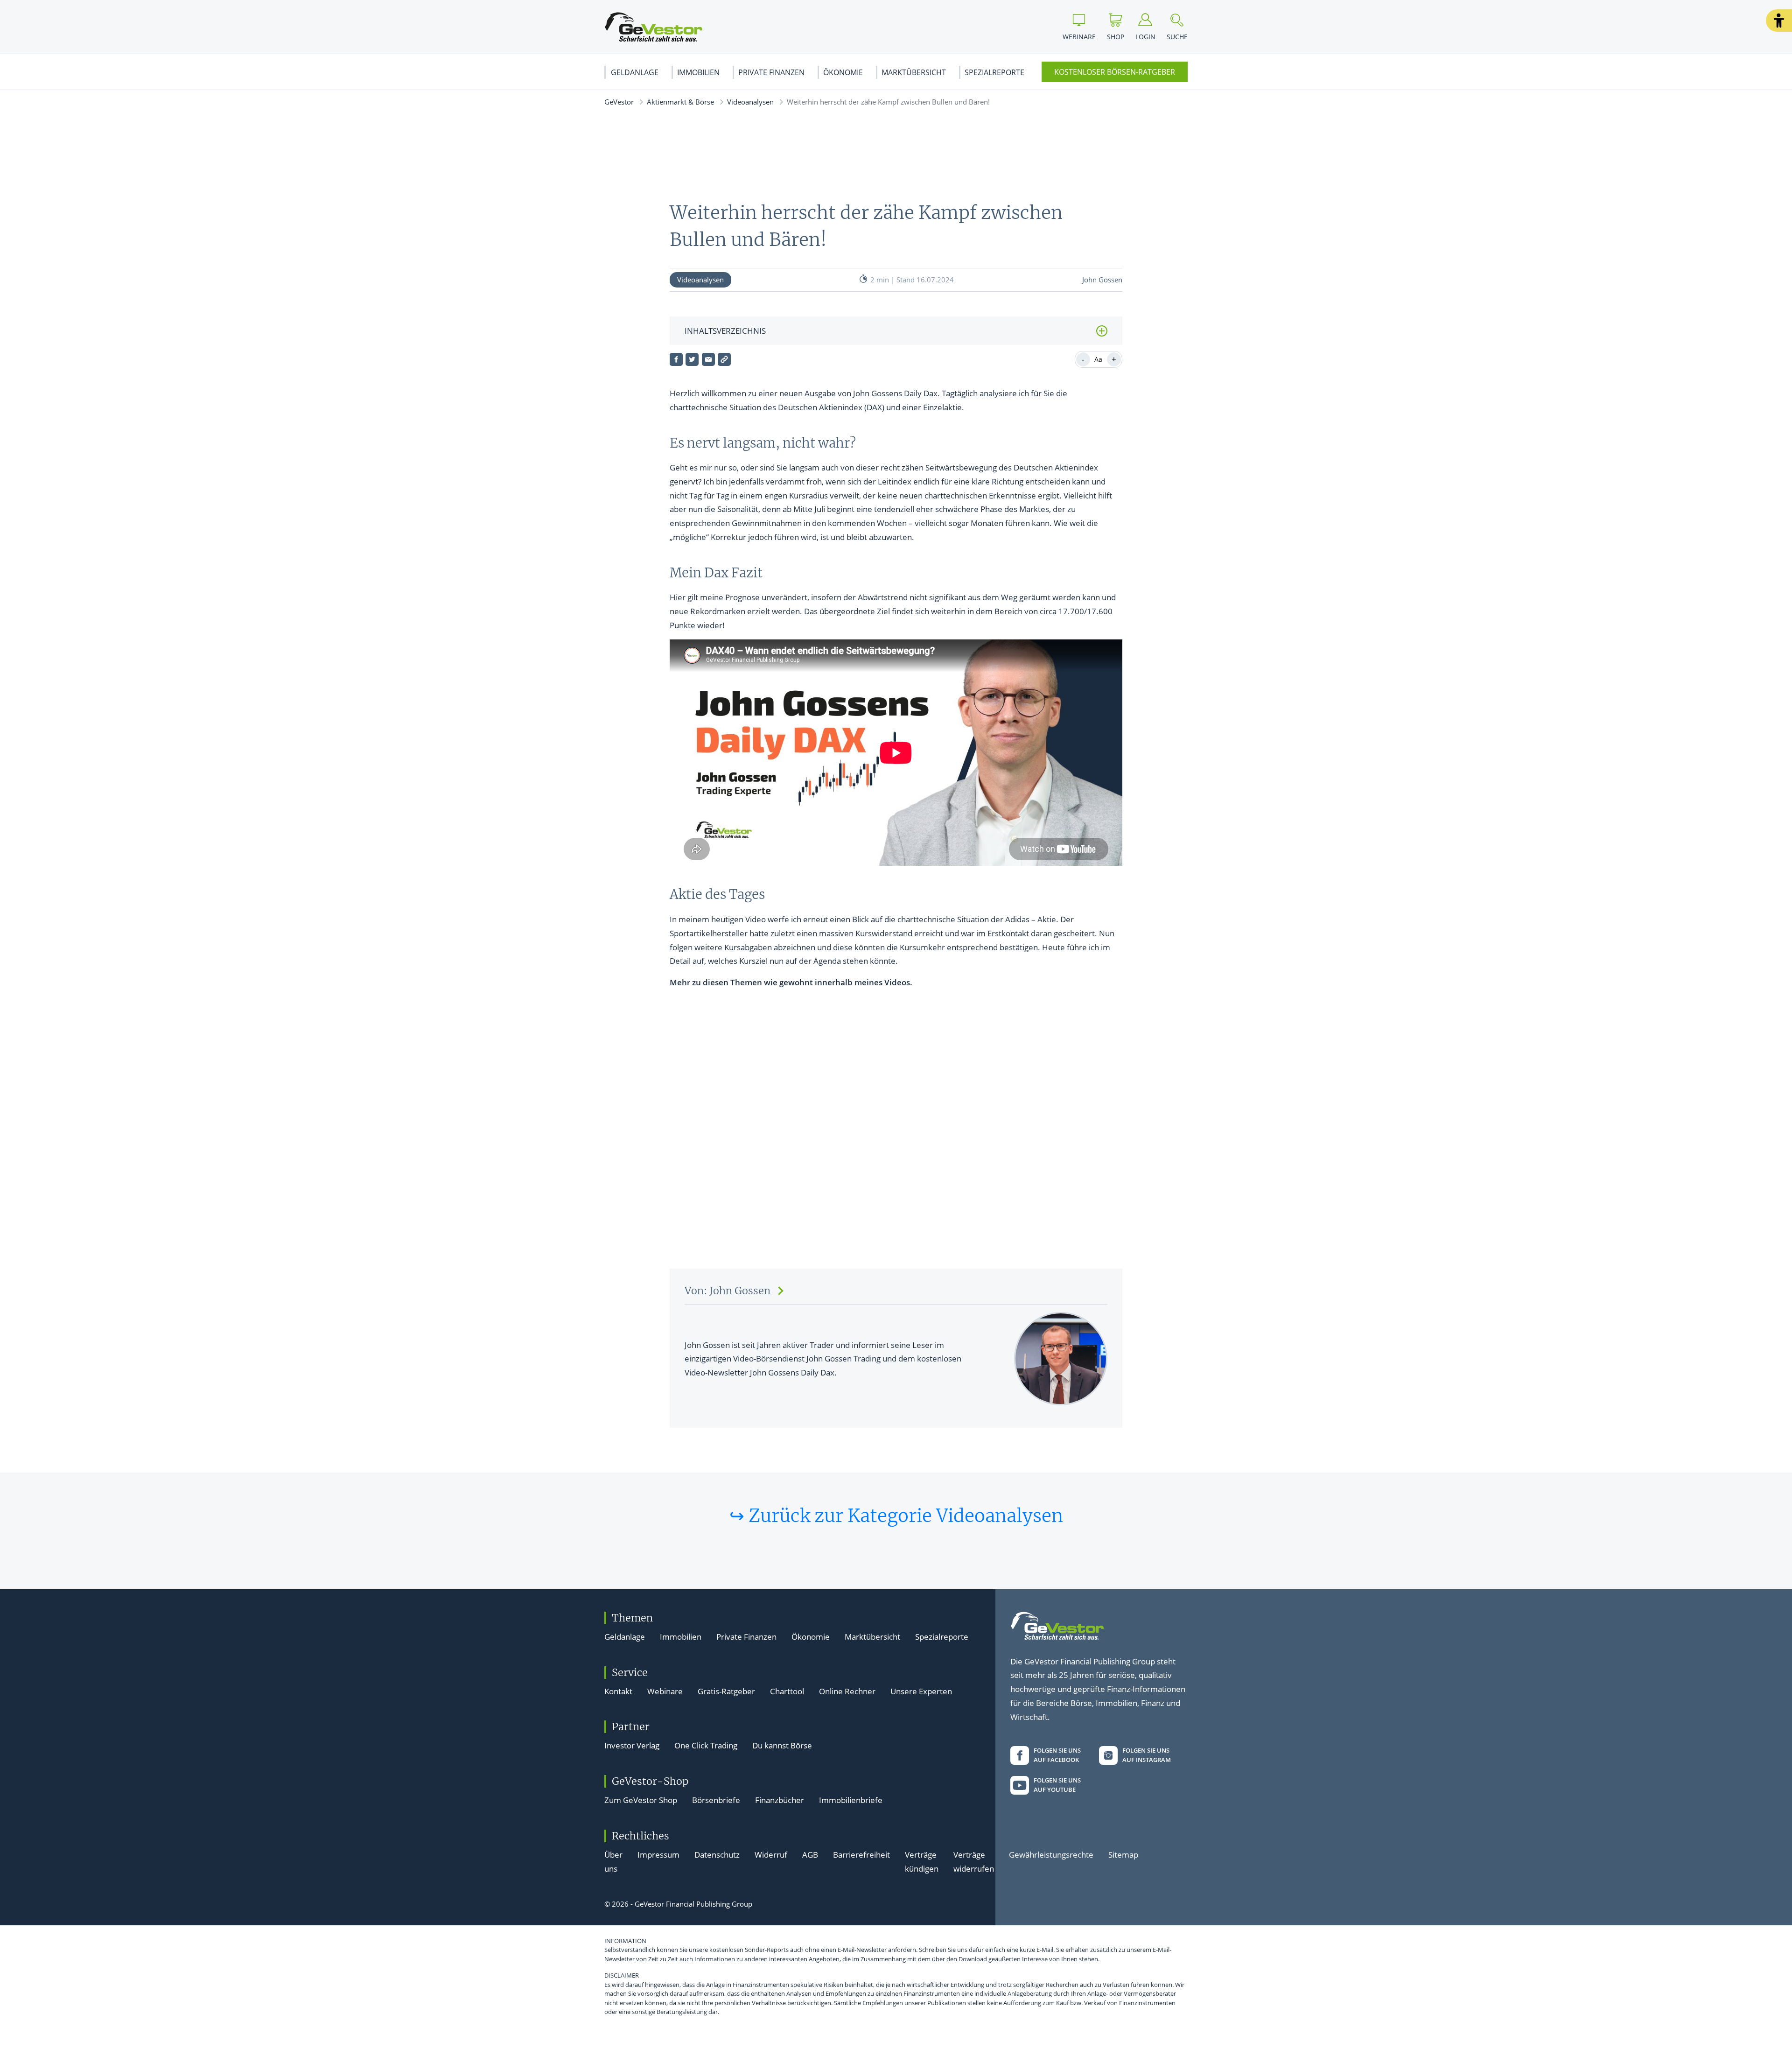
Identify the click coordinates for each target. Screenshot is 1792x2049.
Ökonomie (843, 72)
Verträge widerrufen (974, 1862)
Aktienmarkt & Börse (680, 102)
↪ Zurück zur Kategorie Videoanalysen (896, 1516)
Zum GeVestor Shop (641, 1800)
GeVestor (619, 102)
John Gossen (1102, 280)
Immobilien (698, 72)
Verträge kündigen (922, 1862)
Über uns (613, 1862)
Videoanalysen (750, 102)
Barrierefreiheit (861, 1855)
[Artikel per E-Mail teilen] (708, 359)
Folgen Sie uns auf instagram (1147, 1755)
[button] (1779, 21)
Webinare (665, 1691)
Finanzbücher (780, 1800)
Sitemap (1123, 1855)
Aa (1098, 359)
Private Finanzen (771, 72)
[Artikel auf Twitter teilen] (692, 359)
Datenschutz (717, 1855)
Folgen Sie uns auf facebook (1057, 1755)
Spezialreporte (994, 72)
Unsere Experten (921, 1691)
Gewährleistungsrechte (1051, 1855)
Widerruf (771, 1855)
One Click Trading (706, 1745)
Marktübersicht (914, 72)
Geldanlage (635, 72)
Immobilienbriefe (851, 1800)
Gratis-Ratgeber (726, 1691)
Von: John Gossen (728, 1291)
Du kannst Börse (782, 1745)
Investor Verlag (632, 1745)
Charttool (787, 1691)
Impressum (658, 1855)
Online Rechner (847, 1691)
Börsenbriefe (716, 1800)
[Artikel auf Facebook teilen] (676, 359)
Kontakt (618, 1691)
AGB (810, 1855)
